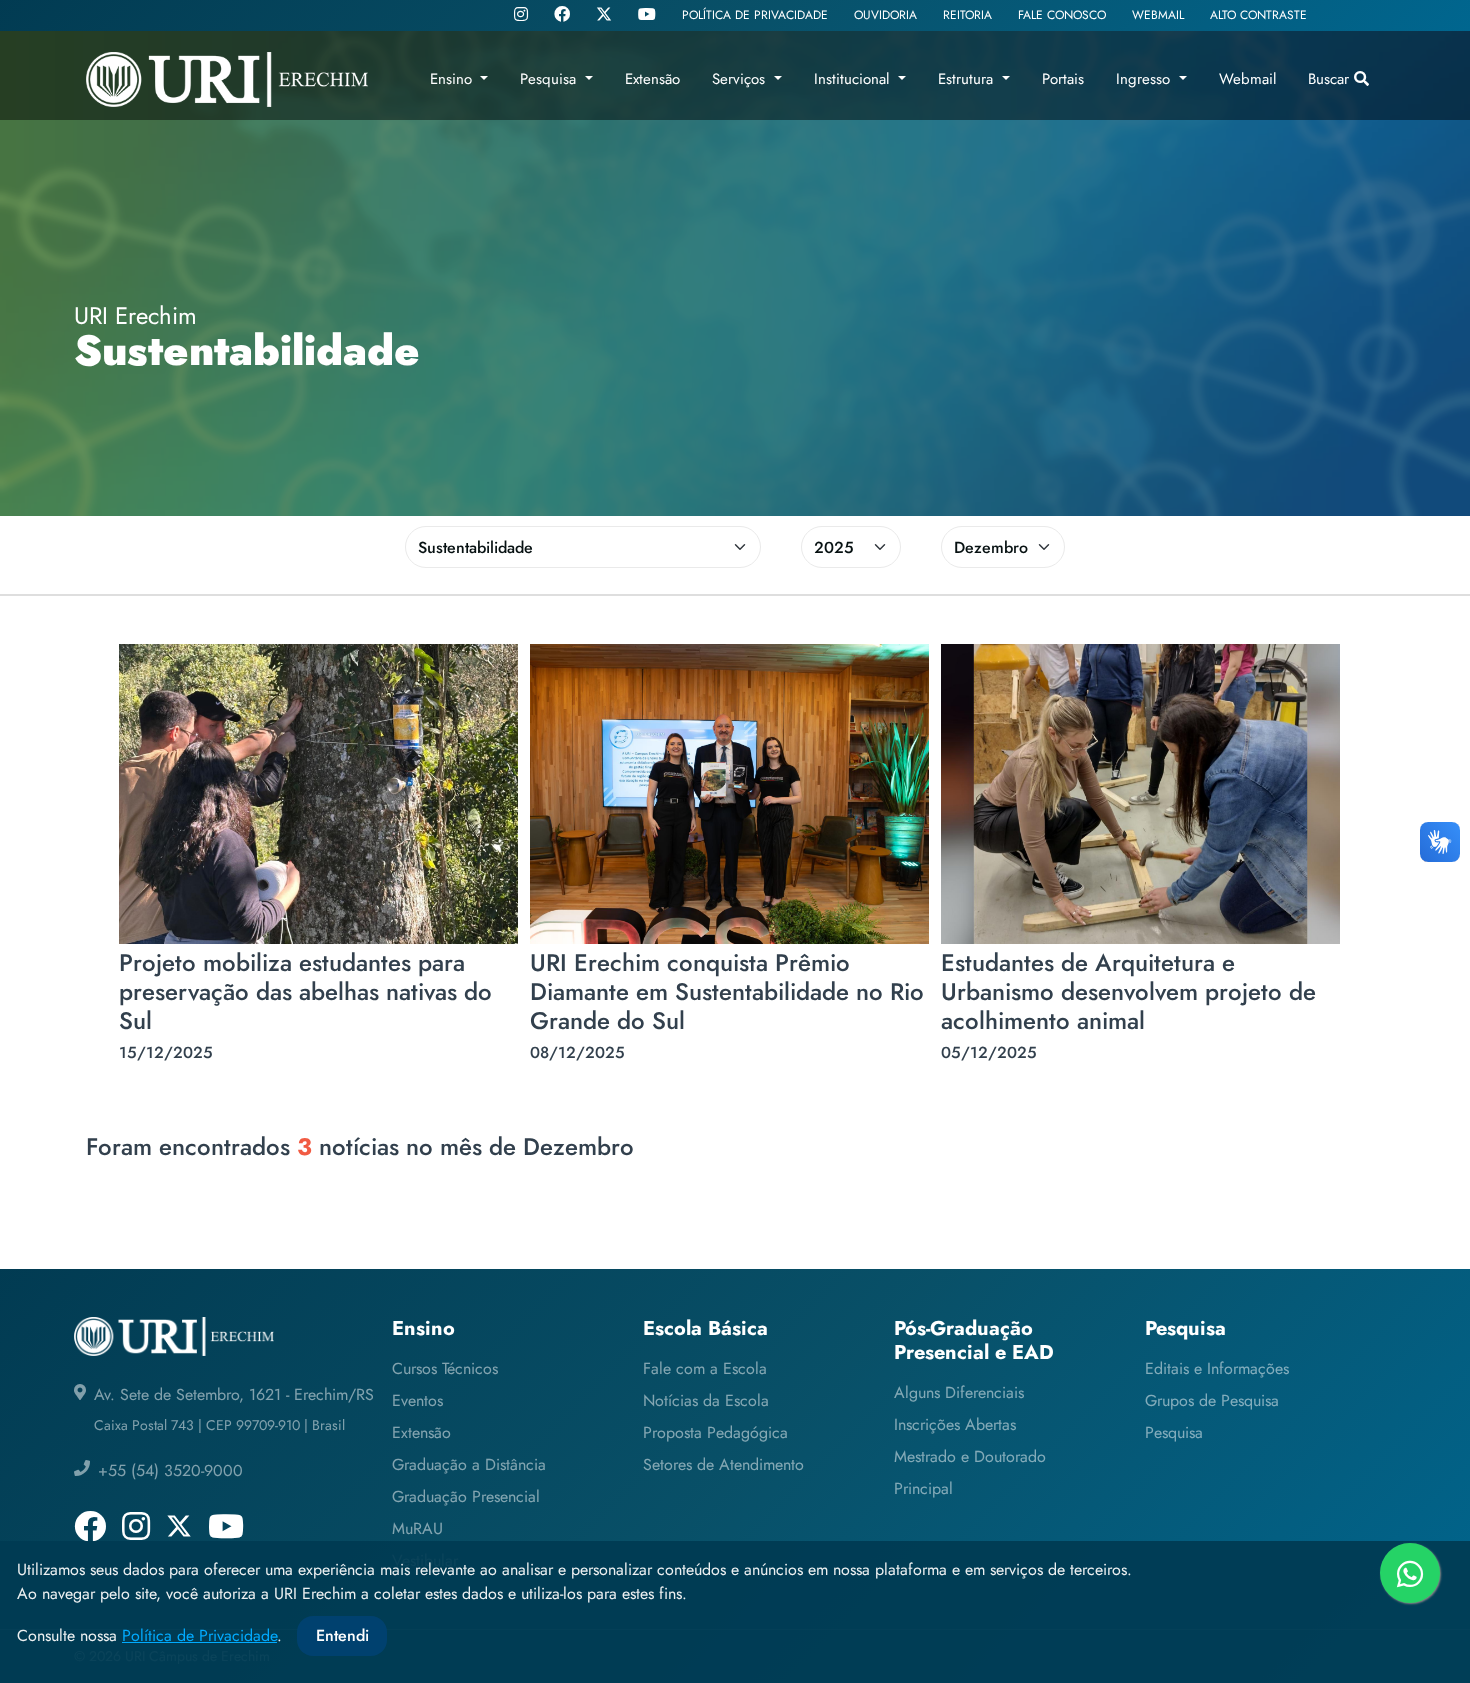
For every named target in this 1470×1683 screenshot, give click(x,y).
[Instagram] (521, 16)
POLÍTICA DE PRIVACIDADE (755, 15)
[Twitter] (604, 15)
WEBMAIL (1158, 15)
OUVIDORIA (885, 15)
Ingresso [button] (1145, 79)
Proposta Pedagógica (715, 1432)
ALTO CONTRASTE (1258, 15)
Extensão (421, 1432)
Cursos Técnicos (445, 1368)
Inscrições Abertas (955, 1424)
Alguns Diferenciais (959, 1392)
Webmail (1247, 79)
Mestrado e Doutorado (970, 1456)
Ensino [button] (453, 79)
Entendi (342, 1635)
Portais (1063, 79)
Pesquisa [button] (550, 79)
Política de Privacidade (199, 1635)
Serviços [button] (741, 79)
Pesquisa (1174, 1432)
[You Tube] (647, 16)
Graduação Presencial (466, 1496)
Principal (923, 1488)
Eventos (417, 1400)
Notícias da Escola (706, 1400)
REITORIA (967, 15)
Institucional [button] (854, 79)
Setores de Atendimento (723, 1464)
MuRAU (417, 1528)
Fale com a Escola (705, 1368)
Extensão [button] (652, 79)
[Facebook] (562, 16)
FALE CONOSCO (1062, 15)
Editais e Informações (1217, 1368)
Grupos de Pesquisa (1212, 1400)
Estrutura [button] (968, 79)
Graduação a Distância (469, 1464)
